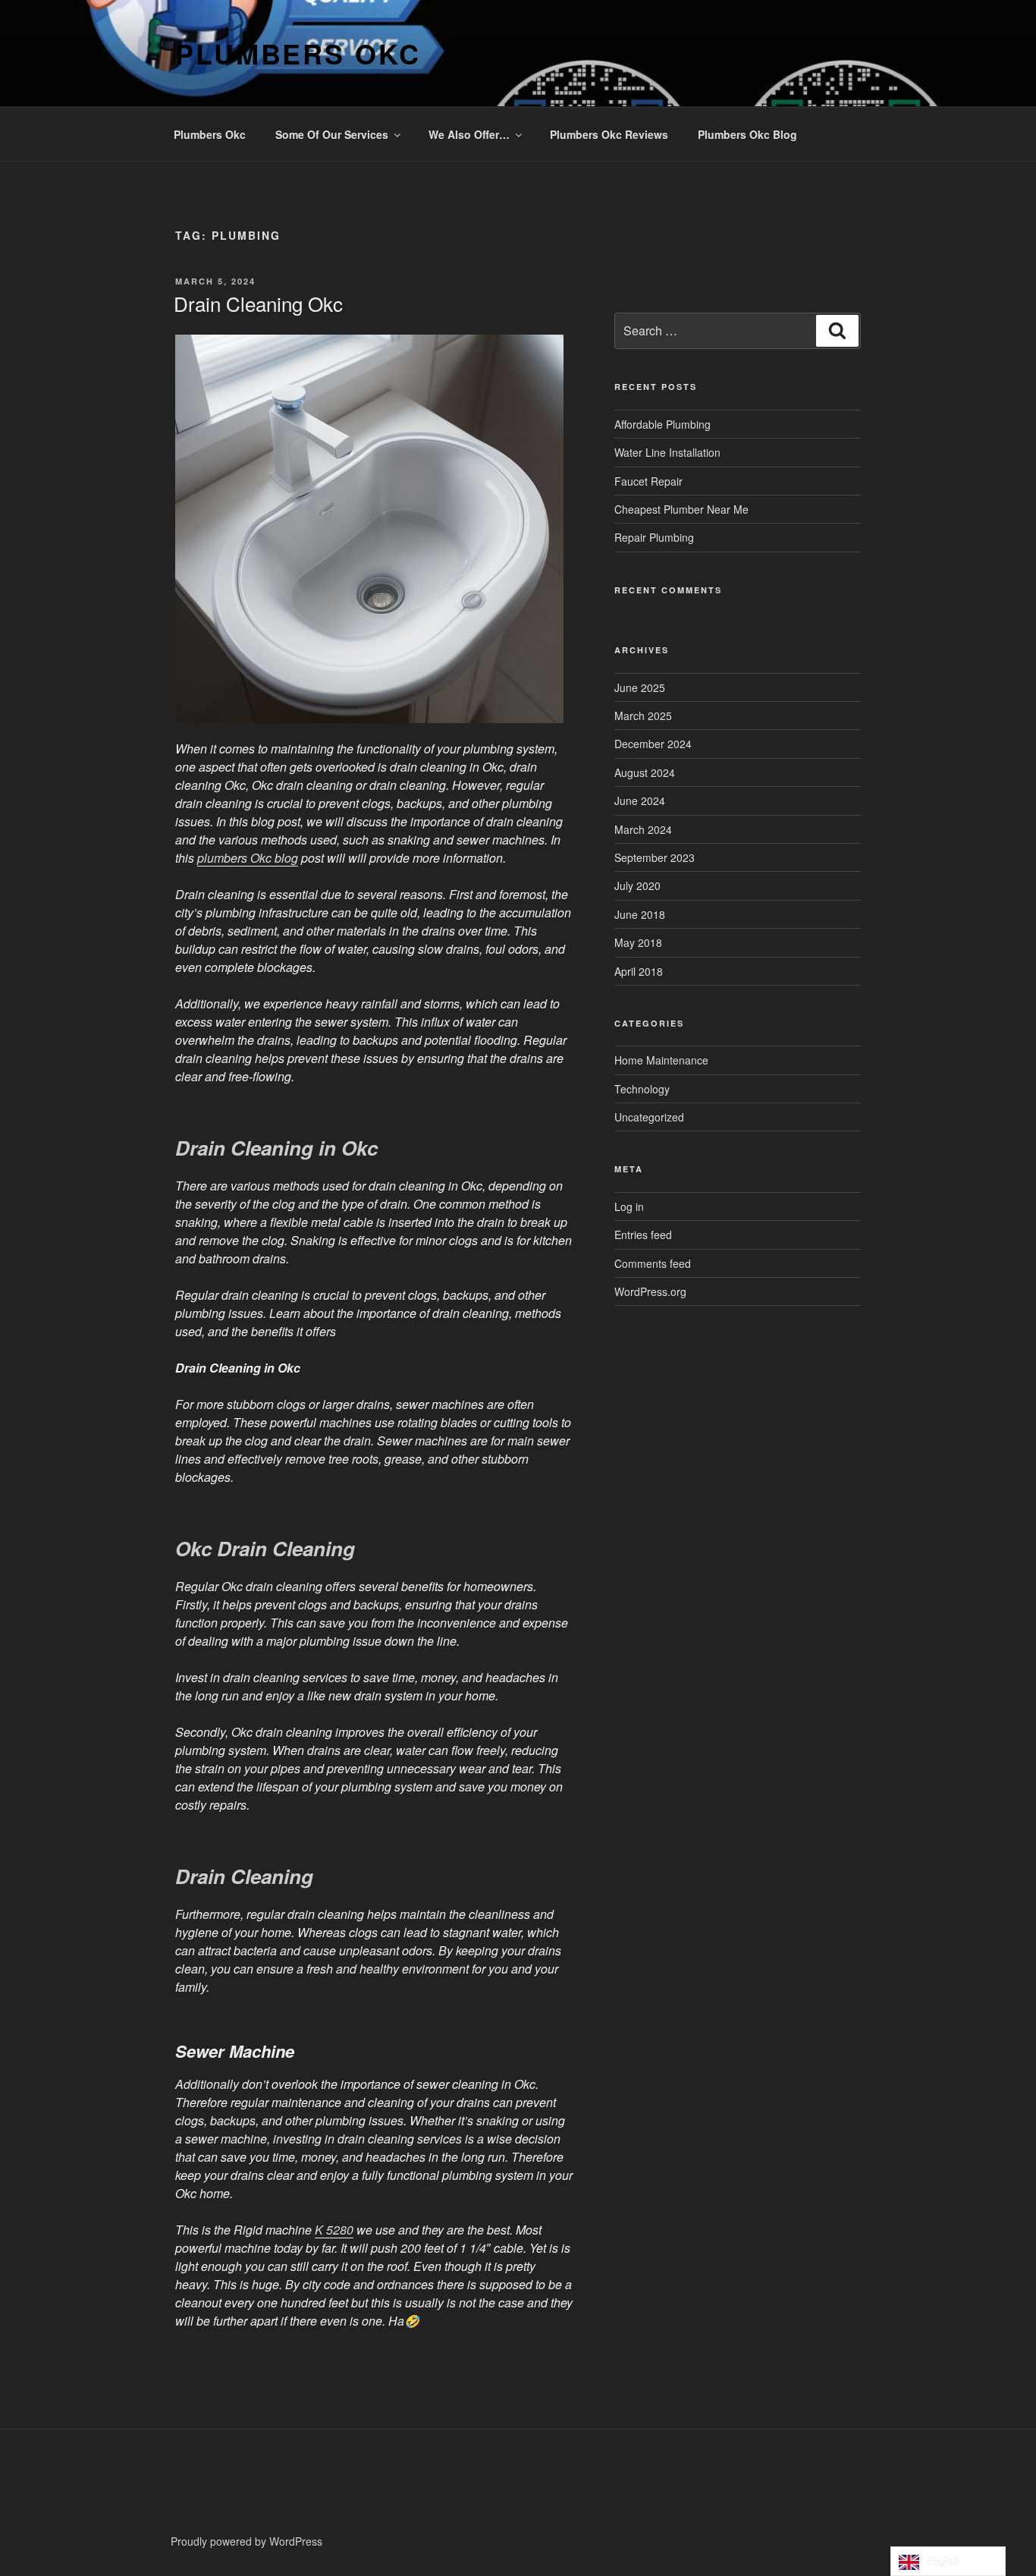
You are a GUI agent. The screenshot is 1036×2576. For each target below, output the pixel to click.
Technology (642, 1089)
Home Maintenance (661, 1060)
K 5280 (334, 2230)
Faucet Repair (648, 481)
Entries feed (643, 1235)
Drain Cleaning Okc (258, 303)
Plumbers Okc (298, 53)
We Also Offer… (469, 134)
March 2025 (643, 716)
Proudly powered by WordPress (246, 2541)
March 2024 (643, 829)
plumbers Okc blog (248, 858)
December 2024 (653, 744)
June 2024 (640, 800)
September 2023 (655, 857)
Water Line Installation (667, 452)
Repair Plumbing (654, 537)
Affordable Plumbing (662, 424)
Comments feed (653, 1263)
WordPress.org (650, 1291)
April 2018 (639, 971)
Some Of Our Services (332, 134)
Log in (629, 1206)
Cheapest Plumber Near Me (681, 509)
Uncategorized (649, 1117)
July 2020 (637, 885)
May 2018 (638, 942)
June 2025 (640, 687)
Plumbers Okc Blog (747, 134)
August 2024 (645, 772)
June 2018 (640, 914)
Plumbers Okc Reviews (609, 134)
